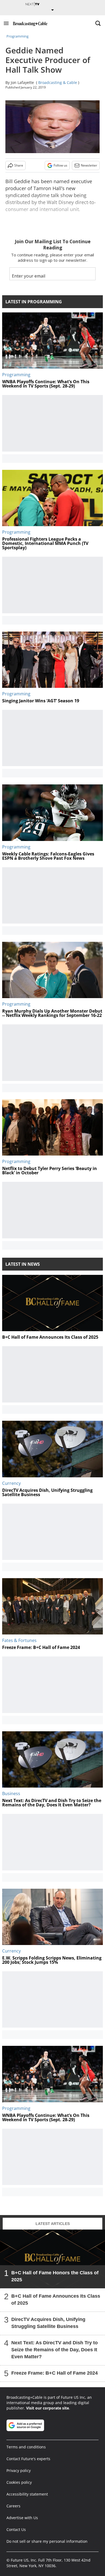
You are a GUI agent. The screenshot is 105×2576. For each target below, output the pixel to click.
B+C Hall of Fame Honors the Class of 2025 (55, 2276)
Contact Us (16, 2529)
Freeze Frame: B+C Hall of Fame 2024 (55, 2373)
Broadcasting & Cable (58, 82)
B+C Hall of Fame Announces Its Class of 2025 (56, 2300)
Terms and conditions (26, 2447)
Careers (13, 2506)
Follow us (60, 165)
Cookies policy (19, 2482)
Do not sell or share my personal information (47, 2541)
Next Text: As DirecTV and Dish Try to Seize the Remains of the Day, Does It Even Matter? (55, 2350)
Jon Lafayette (22, 82)
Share (19, 165)
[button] (6, 23)
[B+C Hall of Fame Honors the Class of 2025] (52, 2259)
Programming (17, 36)
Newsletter (89, 165)
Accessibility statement (27, 2494)
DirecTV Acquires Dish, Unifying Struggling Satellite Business (48, 2323)
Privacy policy (19, 2470)
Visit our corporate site (48, 2408)
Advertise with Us (22, 2518)
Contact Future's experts (28, 2459)
